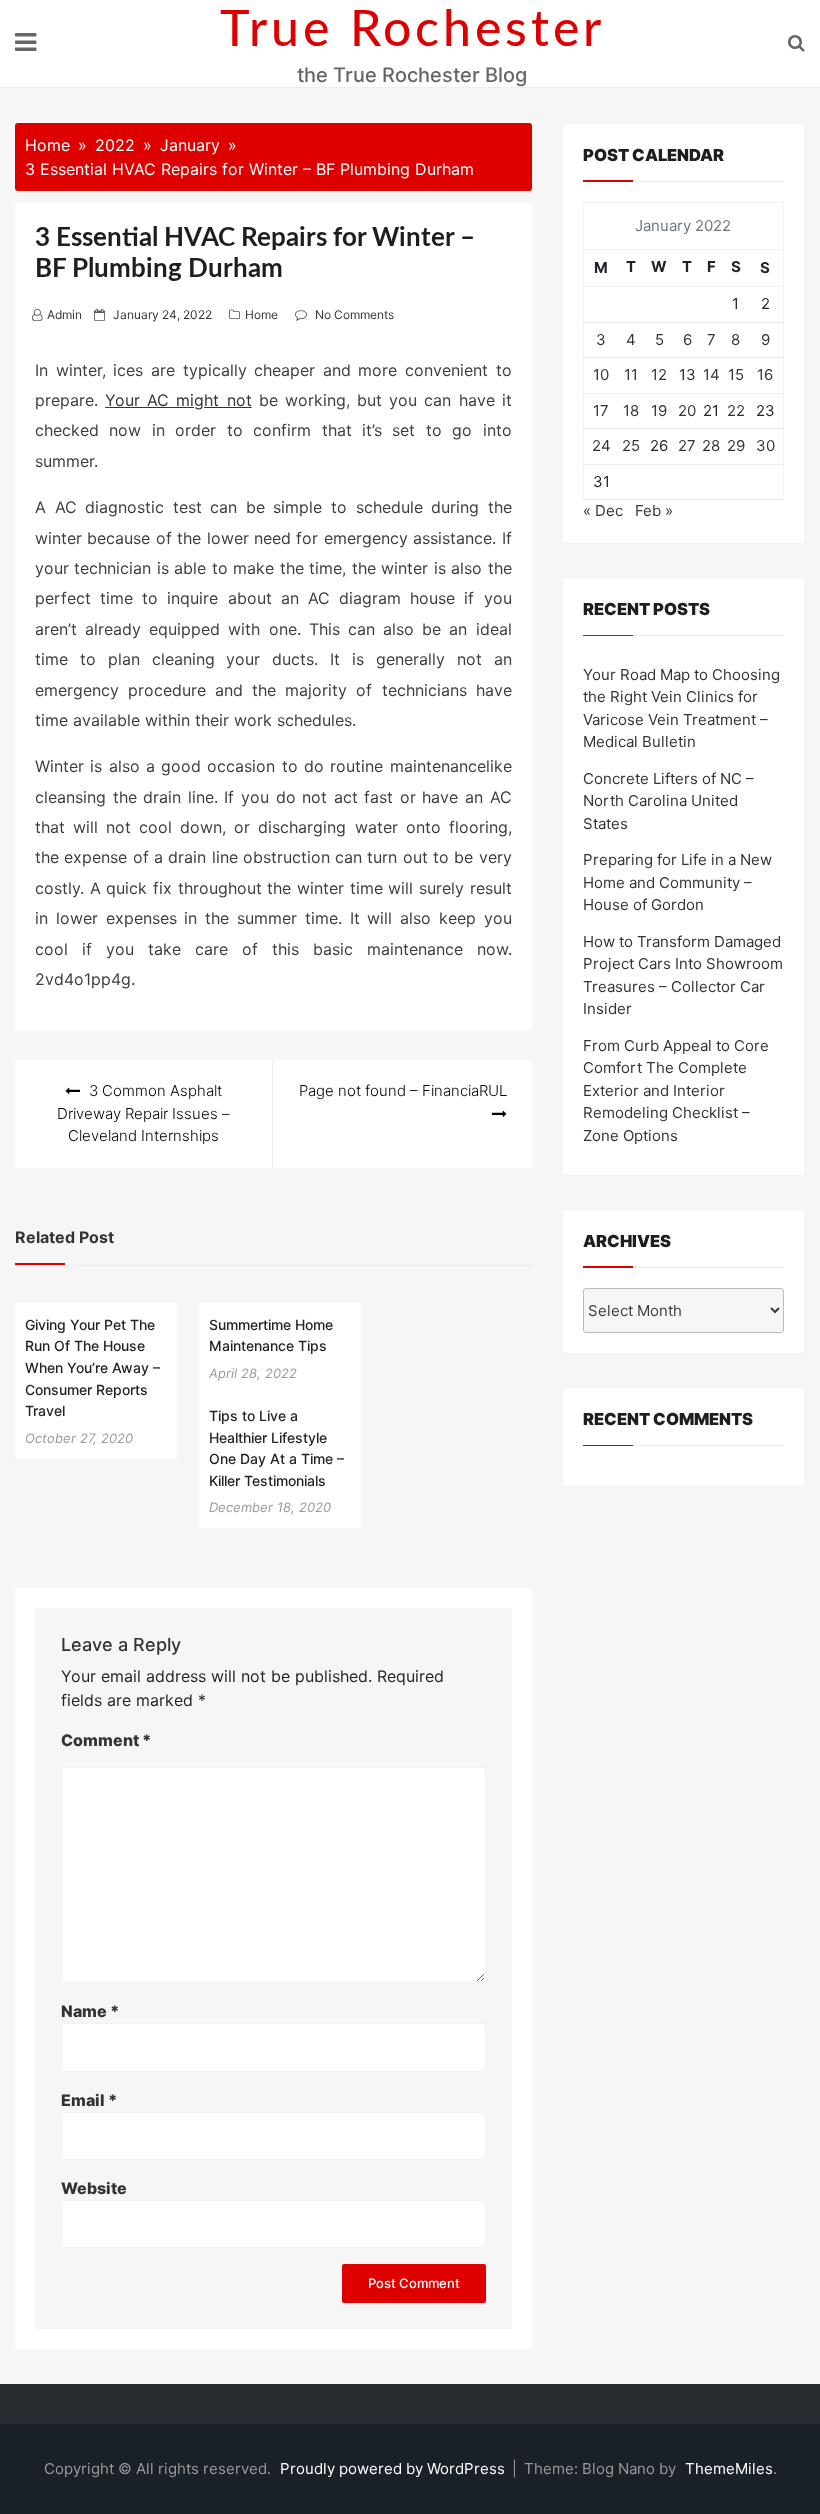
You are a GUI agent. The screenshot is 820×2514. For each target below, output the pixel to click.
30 (765, 445)
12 (659, 374)
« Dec (603, 510)
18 (631, 410)
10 (601, 374)
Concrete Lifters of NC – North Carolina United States (668, 801)
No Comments (354, 314)
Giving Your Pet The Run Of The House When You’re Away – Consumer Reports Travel (92, 1367)
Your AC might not (178, 400)
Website (94, 2188)
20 (687, 410)
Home (261, 314)
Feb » (654, 510)
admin (64, 314)
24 (601, 445)
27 (687, 445)
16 (765, 374)
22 (736, 410)
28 (711, 445)
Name (90, 2011)
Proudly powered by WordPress (394, 2468)
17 (601, 410)
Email (89, 2100)
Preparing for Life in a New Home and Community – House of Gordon (677, 882)
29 (736, 445)
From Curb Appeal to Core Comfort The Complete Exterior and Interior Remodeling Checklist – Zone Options (676, 1090)
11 (631, 374)
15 (736, 374)
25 (631, 445)
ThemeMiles (729, 2468)
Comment (106, 1740)
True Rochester (412, 31)
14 (711, 374)
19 (659, 410)
